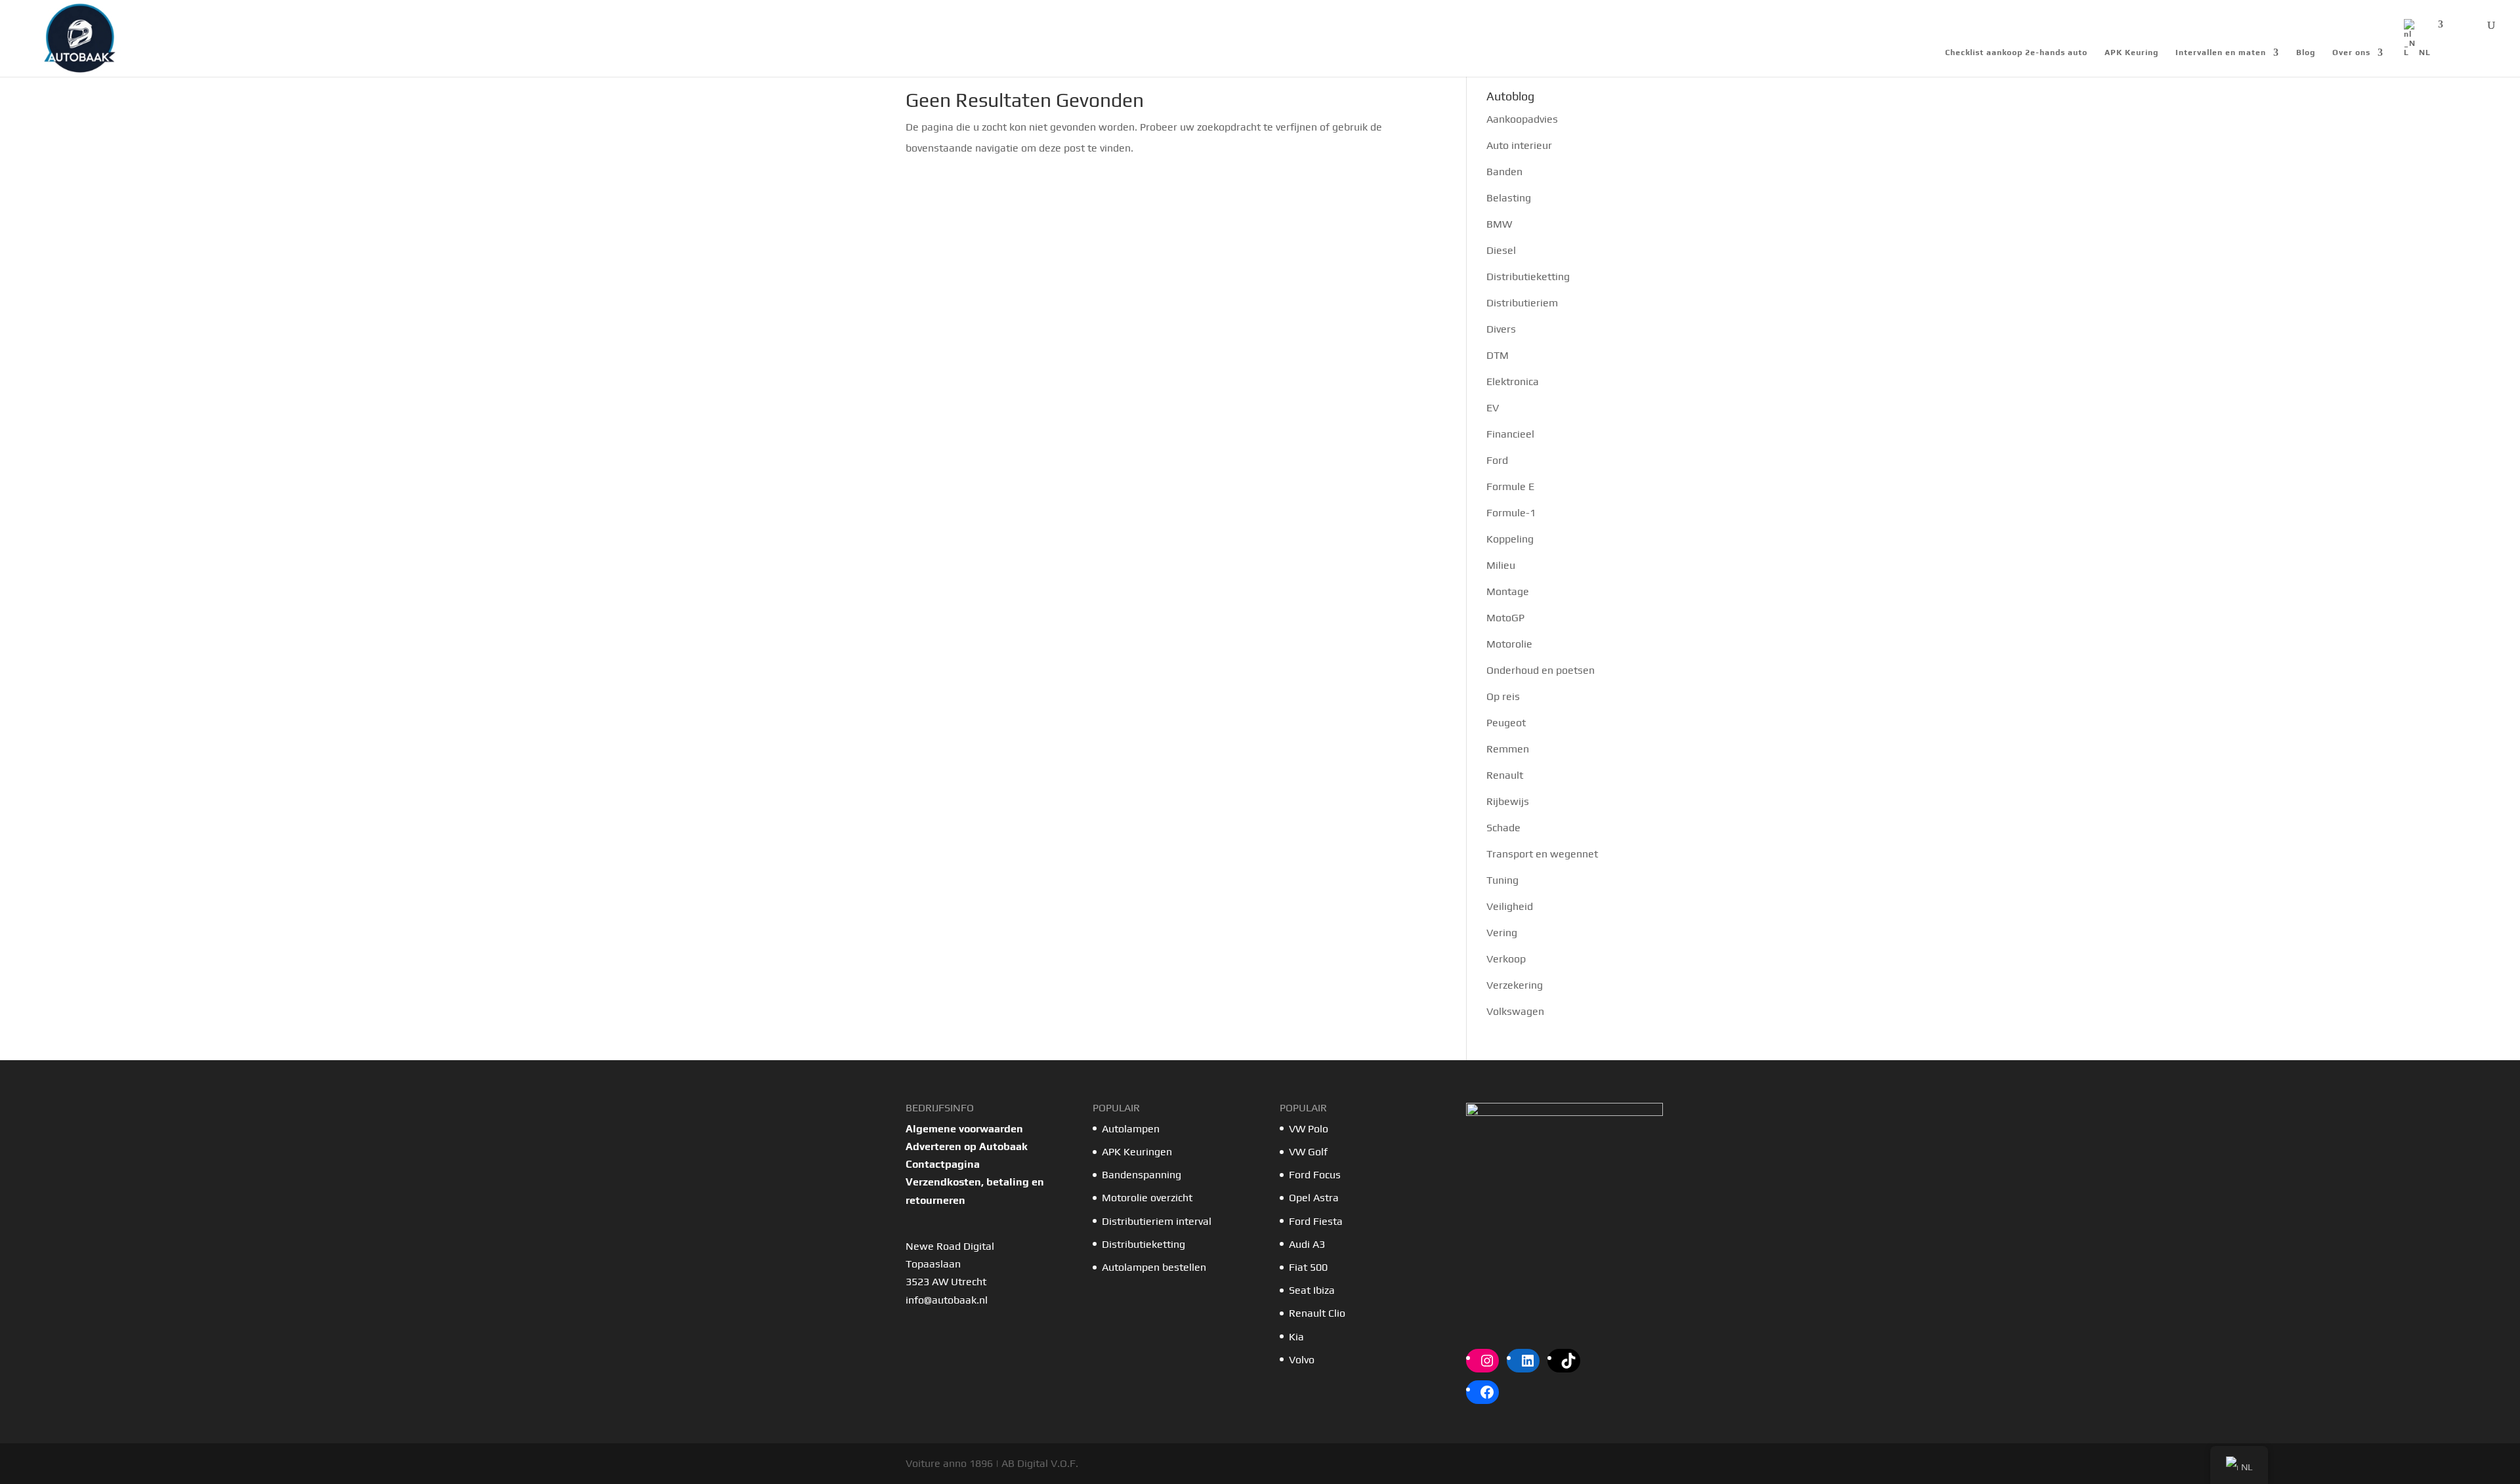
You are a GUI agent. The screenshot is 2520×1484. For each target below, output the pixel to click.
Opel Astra (1315, 1198)
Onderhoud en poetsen (1541, 670)
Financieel (1510, 434)
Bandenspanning (1142, 1175)
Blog (2306, 52)
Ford (1497, 460)
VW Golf (1308, 1152)
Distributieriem (1522, 303)
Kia (1296, 1337)
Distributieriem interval (1157, 1221)
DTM (1498, 355)
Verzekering (1515, 985)
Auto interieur (1519, 145)
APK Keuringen (1137, 1152)
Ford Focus (1315, 1175)
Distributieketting (1528, 277)
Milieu (1501, 565)
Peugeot (1506, 723)
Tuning (1502, 880)
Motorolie (1509, 644)
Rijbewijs (1508, 801)
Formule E (1510, 486)
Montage (1508, 591)
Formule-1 (1511, 513)
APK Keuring (2131, 52)
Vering (1502, 933)
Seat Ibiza (1312, 1290)
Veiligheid (1510, 906)
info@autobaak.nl (947, 1300)
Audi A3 (1307, 1244)
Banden (1504, 172)
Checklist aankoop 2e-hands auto (2016, 52)
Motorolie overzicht (1147, 1198)
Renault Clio (1317, 1313)
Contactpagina (943, 1164)
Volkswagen (1515, 1011)
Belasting (1509, 198)
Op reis (1503, 696)
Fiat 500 (1308, 1267)
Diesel (1501, 250)
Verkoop (1506, 959)
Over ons (2351, 52)
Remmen (1508, 749)
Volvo (1302, 1360)
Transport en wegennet (1542, 854)
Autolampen (1131, 1129)
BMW (1499, 224)
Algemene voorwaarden (964, 1129)
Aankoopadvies (1522, 119)
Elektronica (1513, 381)
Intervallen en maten (2221, 52)
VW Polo (1309, 1129)
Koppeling (1510, 539)
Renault (1505, 775)
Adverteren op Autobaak (967, 1146)
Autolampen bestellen (1154, 1267)
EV (1493, 408)
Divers (1501, 329)
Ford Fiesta (1316, 1221)
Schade (1503, 828)
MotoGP (1505, 618)
